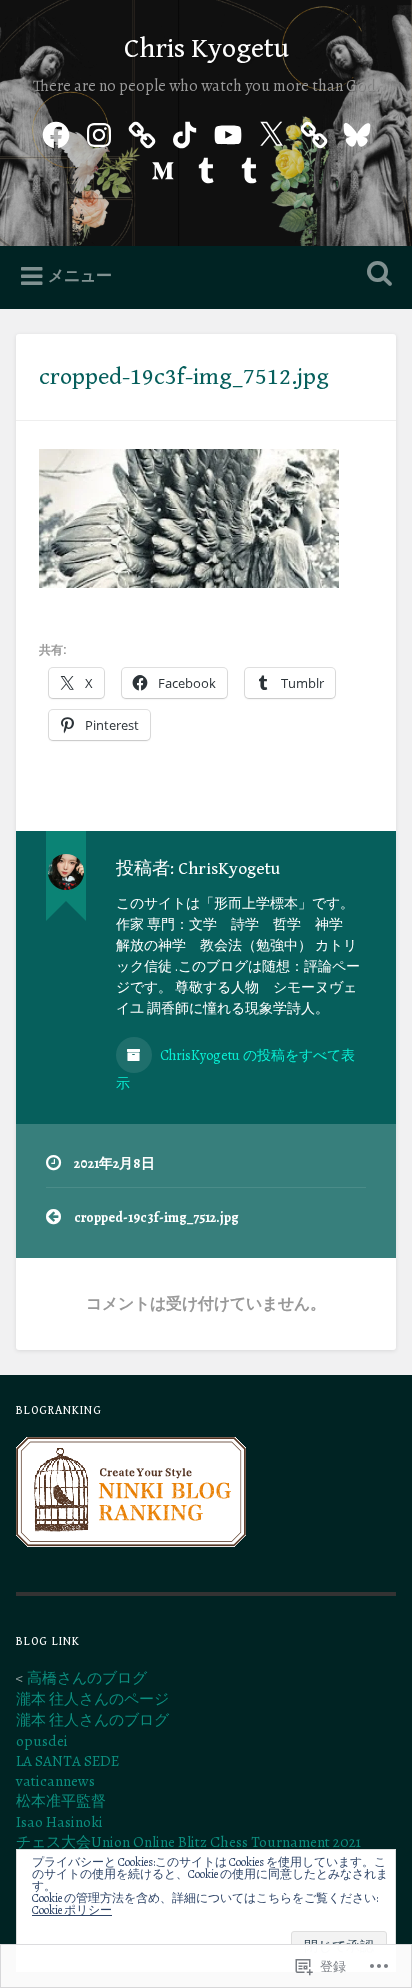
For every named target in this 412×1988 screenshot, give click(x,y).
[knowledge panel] (314, 132)
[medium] (163, 167)
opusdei (42, 1741)
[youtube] (228, 132)
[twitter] (271, 132)
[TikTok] (185, 132)
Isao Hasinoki (59, 1822)
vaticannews (55, 1781)
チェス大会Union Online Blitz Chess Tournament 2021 (188, 1842)
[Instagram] (99, 132)
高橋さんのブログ (87, 1678)
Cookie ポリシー (72, 1910)
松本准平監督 (61, 1801)
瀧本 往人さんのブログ (92, 1720)
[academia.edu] (142, 132)
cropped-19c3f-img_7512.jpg (184, 377)
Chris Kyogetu (206, 49)
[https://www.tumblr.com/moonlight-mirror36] (206, 167)
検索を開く (375, 275)
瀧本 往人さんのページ (92, 1699)
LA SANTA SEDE (67, 1761)
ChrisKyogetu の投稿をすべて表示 (235, 1069)
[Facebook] (56, 132)
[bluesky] (357, 132)
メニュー (80, 276)
